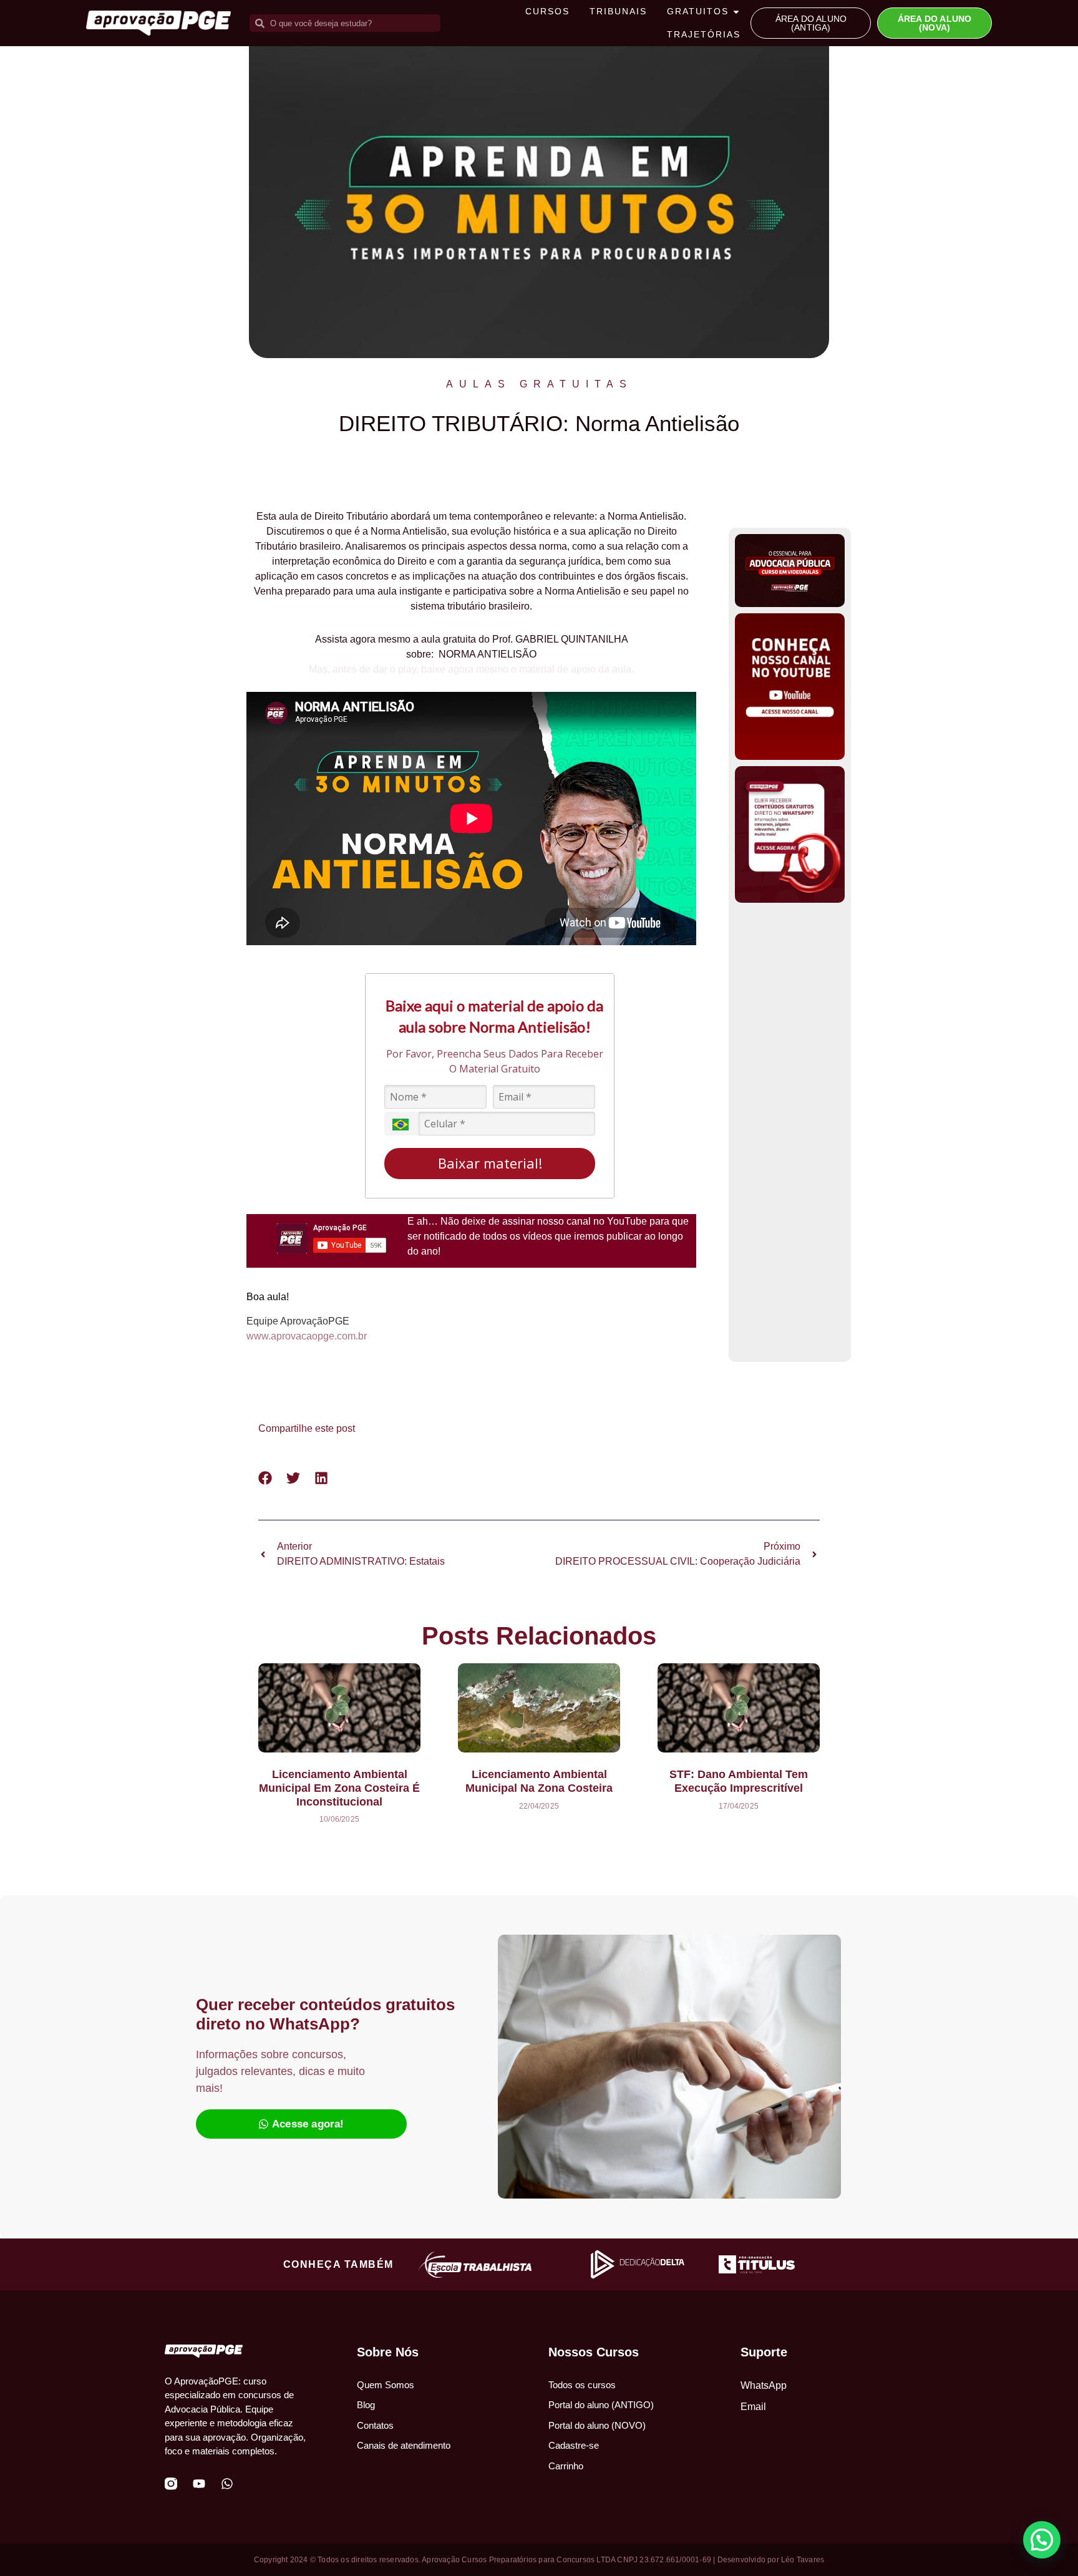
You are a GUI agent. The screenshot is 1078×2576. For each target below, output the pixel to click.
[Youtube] (199, 2484)
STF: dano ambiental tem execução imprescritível (739, 1781)
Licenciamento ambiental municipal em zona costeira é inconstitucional (339, 1788)
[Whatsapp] (227, 2484)
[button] (265, 1478)
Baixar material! (490, 1163)
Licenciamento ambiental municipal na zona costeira (539, 1781)
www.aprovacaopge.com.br (307, 1336)
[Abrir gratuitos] (736, 12)
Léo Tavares (803, 2560)
